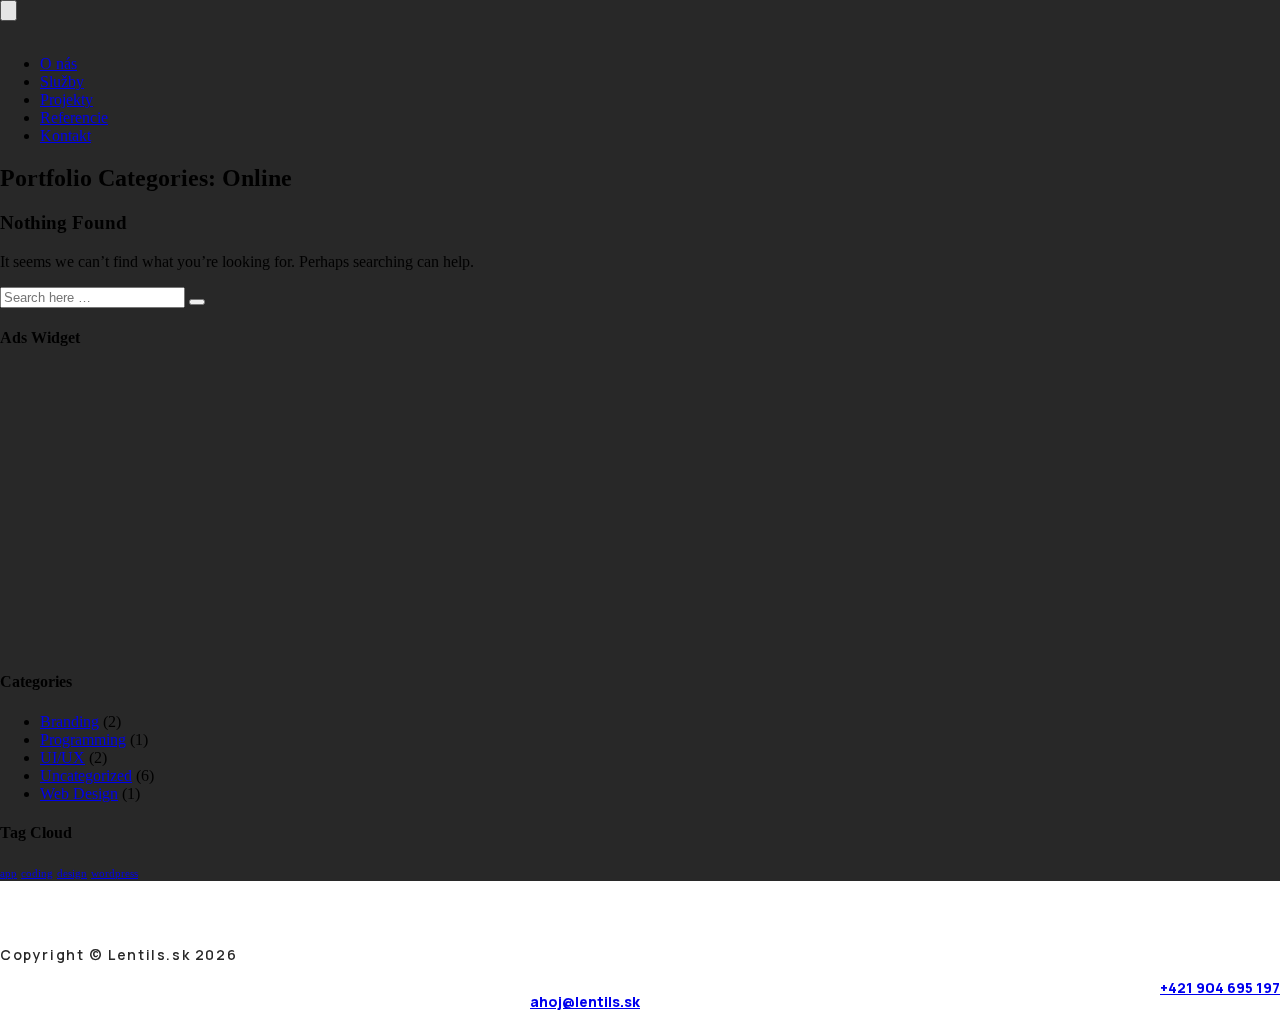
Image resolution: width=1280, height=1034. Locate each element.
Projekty (66, 99)
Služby (62, 81)
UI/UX (62, 757)
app (8, 873)
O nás (58, 63)
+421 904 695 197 (1220, 987)
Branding (69, 721)
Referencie (74, 117)
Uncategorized (86, 775)
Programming (83, 739)
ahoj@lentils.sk (585, 1001)
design (72, 873)
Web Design (79, 793)
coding (37, 873)
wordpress (114, 873)
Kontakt (65, 135)
